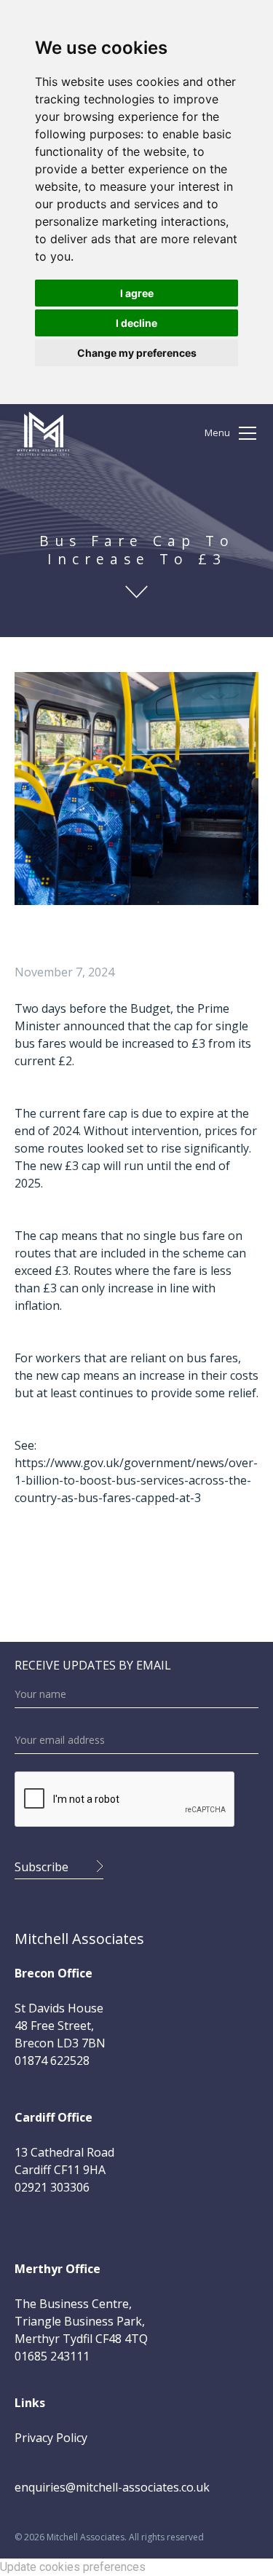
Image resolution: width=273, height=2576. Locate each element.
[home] (43, 433)
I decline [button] (136, 323)
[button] (232, 433)
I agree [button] (137, 293)
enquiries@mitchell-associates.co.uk (112, 2487)
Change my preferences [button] (137, 353)
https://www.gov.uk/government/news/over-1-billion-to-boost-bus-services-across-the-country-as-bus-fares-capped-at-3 (136, 1480)
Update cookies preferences (73, 2567)
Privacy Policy (51, 2438)
